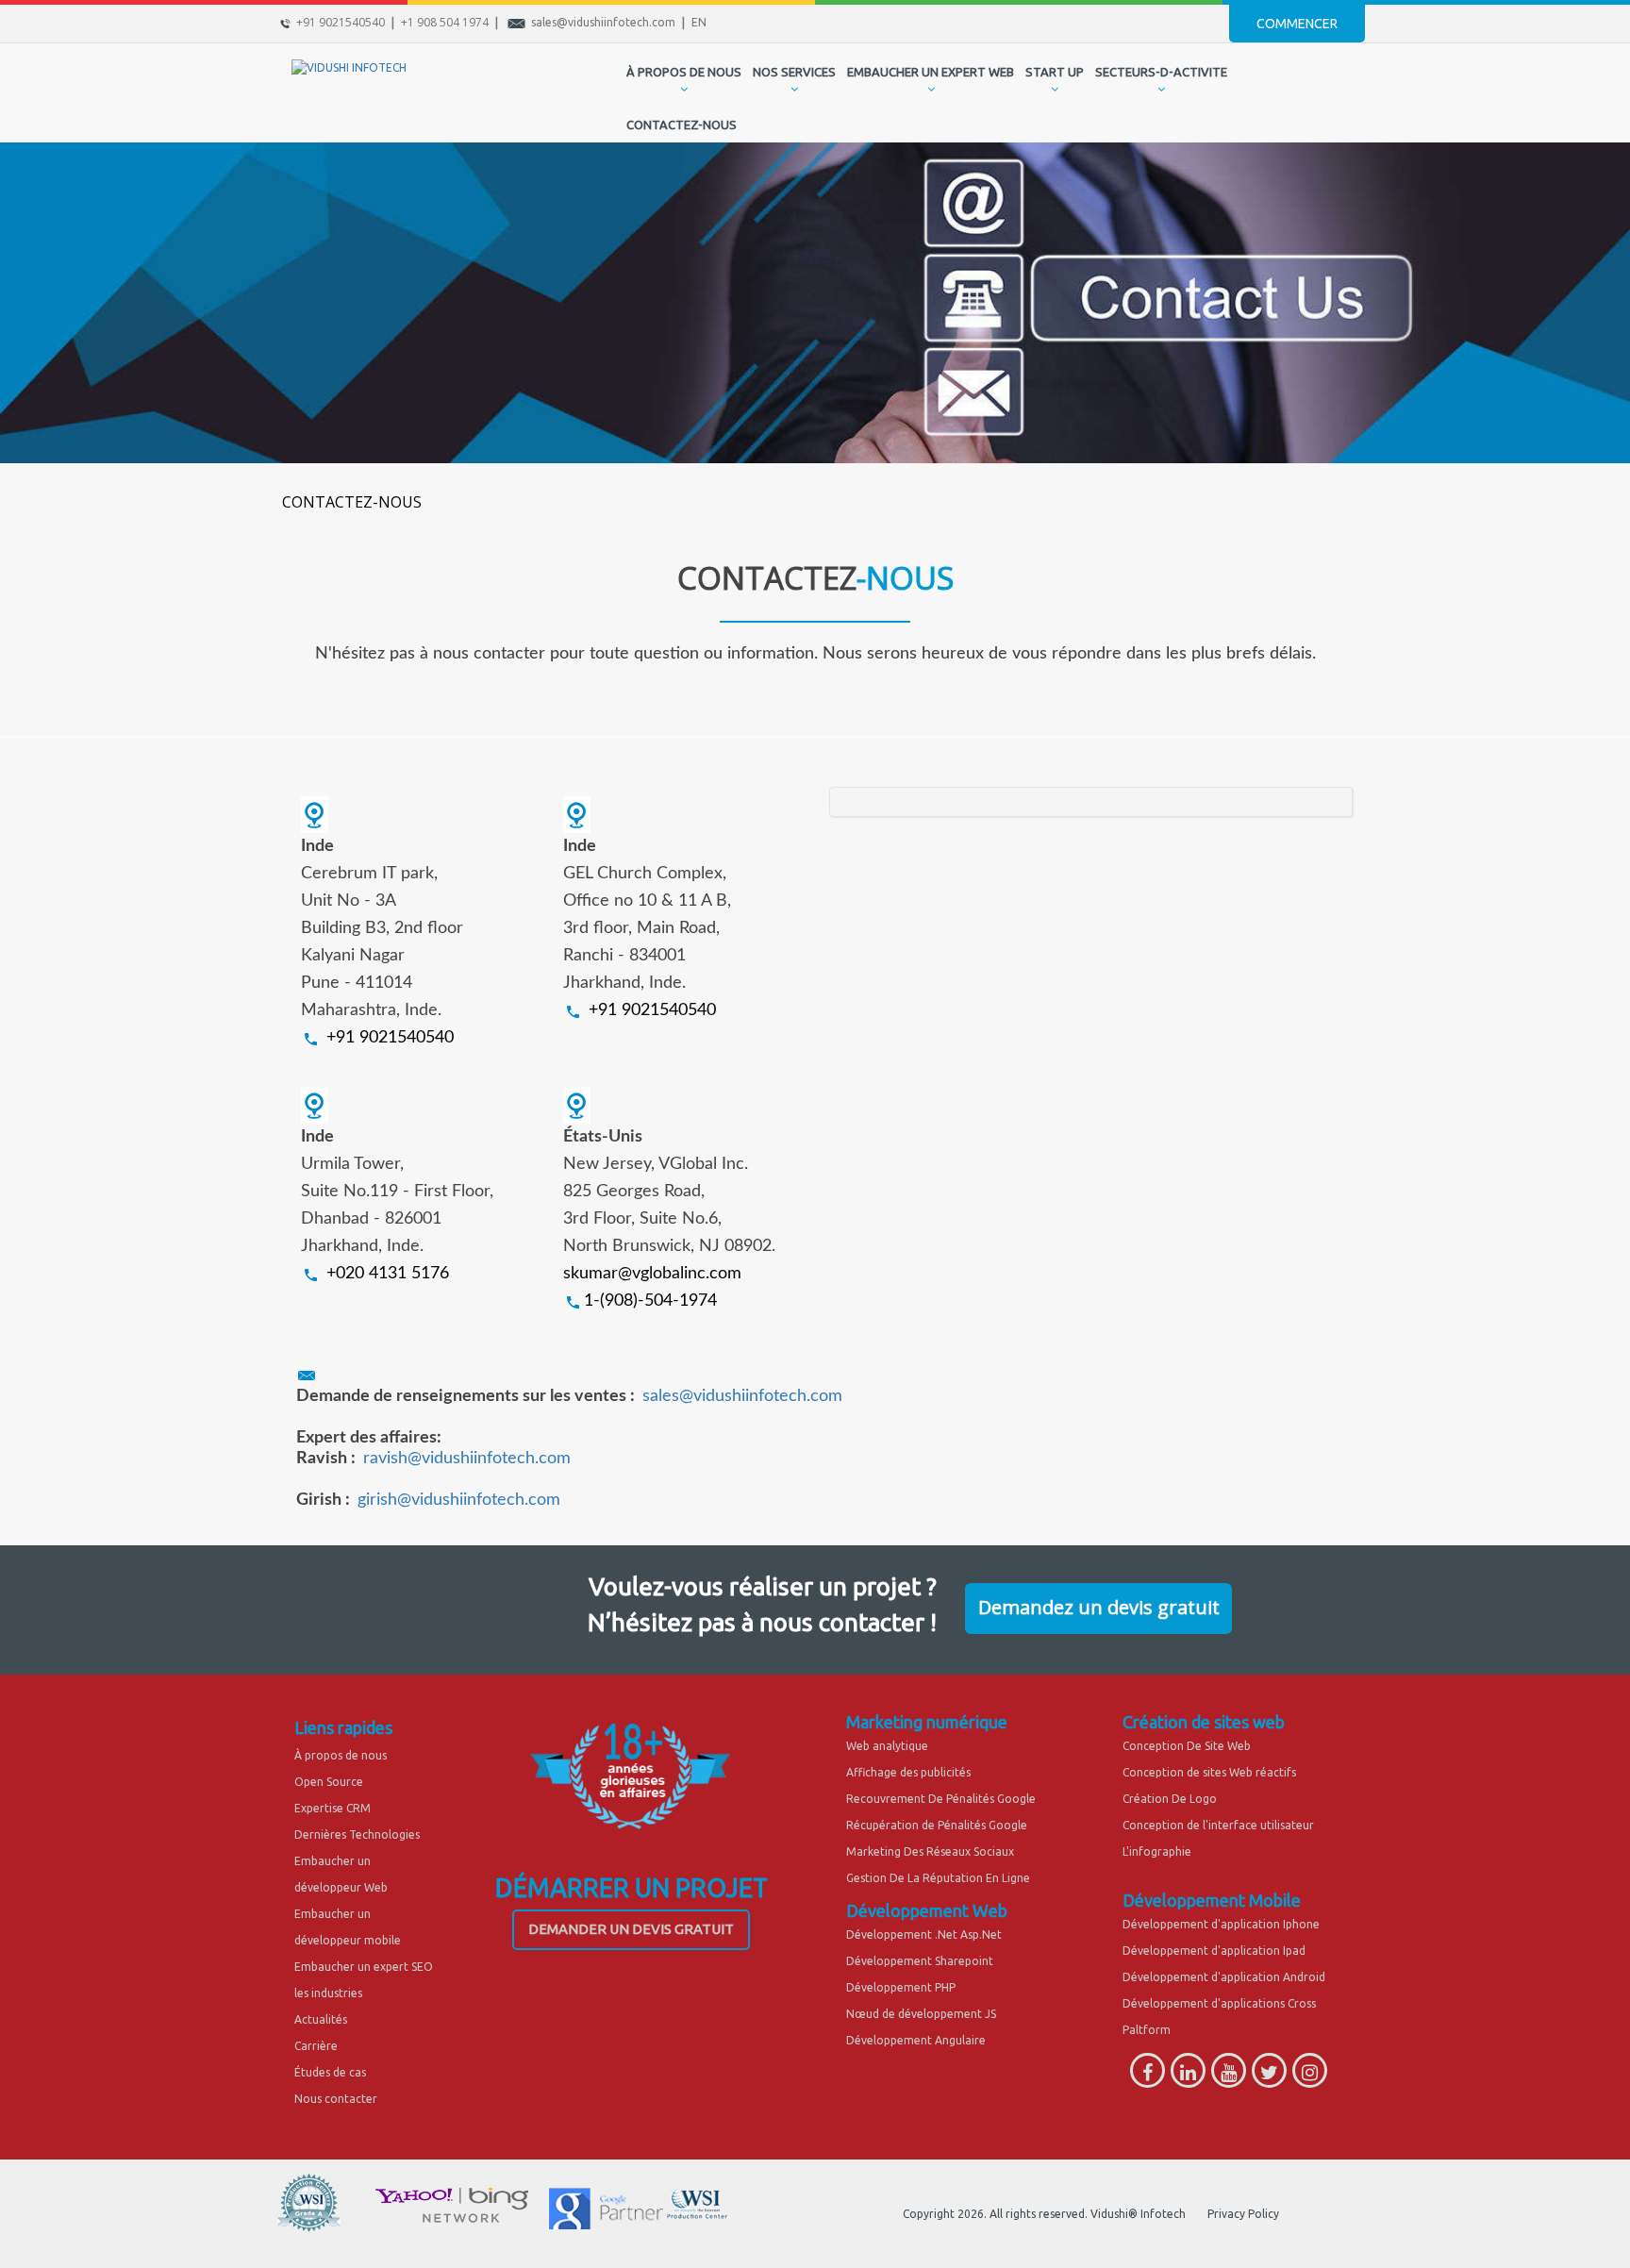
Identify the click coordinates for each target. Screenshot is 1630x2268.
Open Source (329, 1782)
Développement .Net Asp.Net (924, 1934)
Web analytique (887, 1746)
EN (699, 22)
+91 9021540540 (341, 22)
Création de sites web (1204, 1722)
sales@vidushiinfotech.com (603, 22)
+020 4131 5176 (388, 1274)
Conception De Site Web (1187, 1746)
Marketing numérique (927, 1722)
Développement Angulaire (916, 2040)
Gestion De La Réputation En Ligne (938, 1878)
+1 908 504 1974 (445, 22)
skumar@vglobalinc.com (652, 1274)
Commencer (1297, 24)
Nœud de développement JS (921, 2014)
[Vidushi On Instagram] (1310, 2076)
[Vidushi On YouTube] (1229, 2076)
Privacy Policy (1243, 2214)
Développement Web (927, 1910)
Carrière (316, 2046)
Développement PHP (901, 1987)
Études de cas (330, 2072)
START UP (1055, 72)
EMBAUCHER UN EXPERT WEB (931, 72)
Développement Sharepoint (920, 1961)
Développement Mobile (1212, 1900)
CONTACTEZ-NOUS (682, 125)
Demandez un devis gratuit (1099, 1607)
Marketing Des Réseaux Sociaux (930, 1851)
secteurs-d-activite (1161, 72)
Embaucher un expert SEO (364, 1967)
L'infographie (1157, 1851)
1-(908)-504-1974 (650, 1301)
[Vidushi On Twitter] (1269, 2076)
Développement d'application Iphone (1221, 1924)
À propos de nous (341, 1755)
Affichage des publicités (908, 1772)
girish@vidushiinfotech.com (459, 1500)
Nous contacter (336, 2099)
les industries (328, 1993)
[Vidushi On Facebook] (1148, 2076)
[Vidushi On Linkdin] (1188, 2076)
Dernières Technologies (357, 1834)
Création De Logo (1170, 1799)
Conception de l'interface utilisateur (1218, 1825)
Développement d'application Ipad (1214, 1951)
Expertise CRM (333, 1808)
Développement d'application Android (1224, 1977)
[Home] (606, 92)
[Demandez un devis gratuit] (1098, 1589)
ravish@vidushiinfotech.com (467, 1459)
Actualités (321, 2019)
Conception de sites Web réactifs (1209, 1772)
